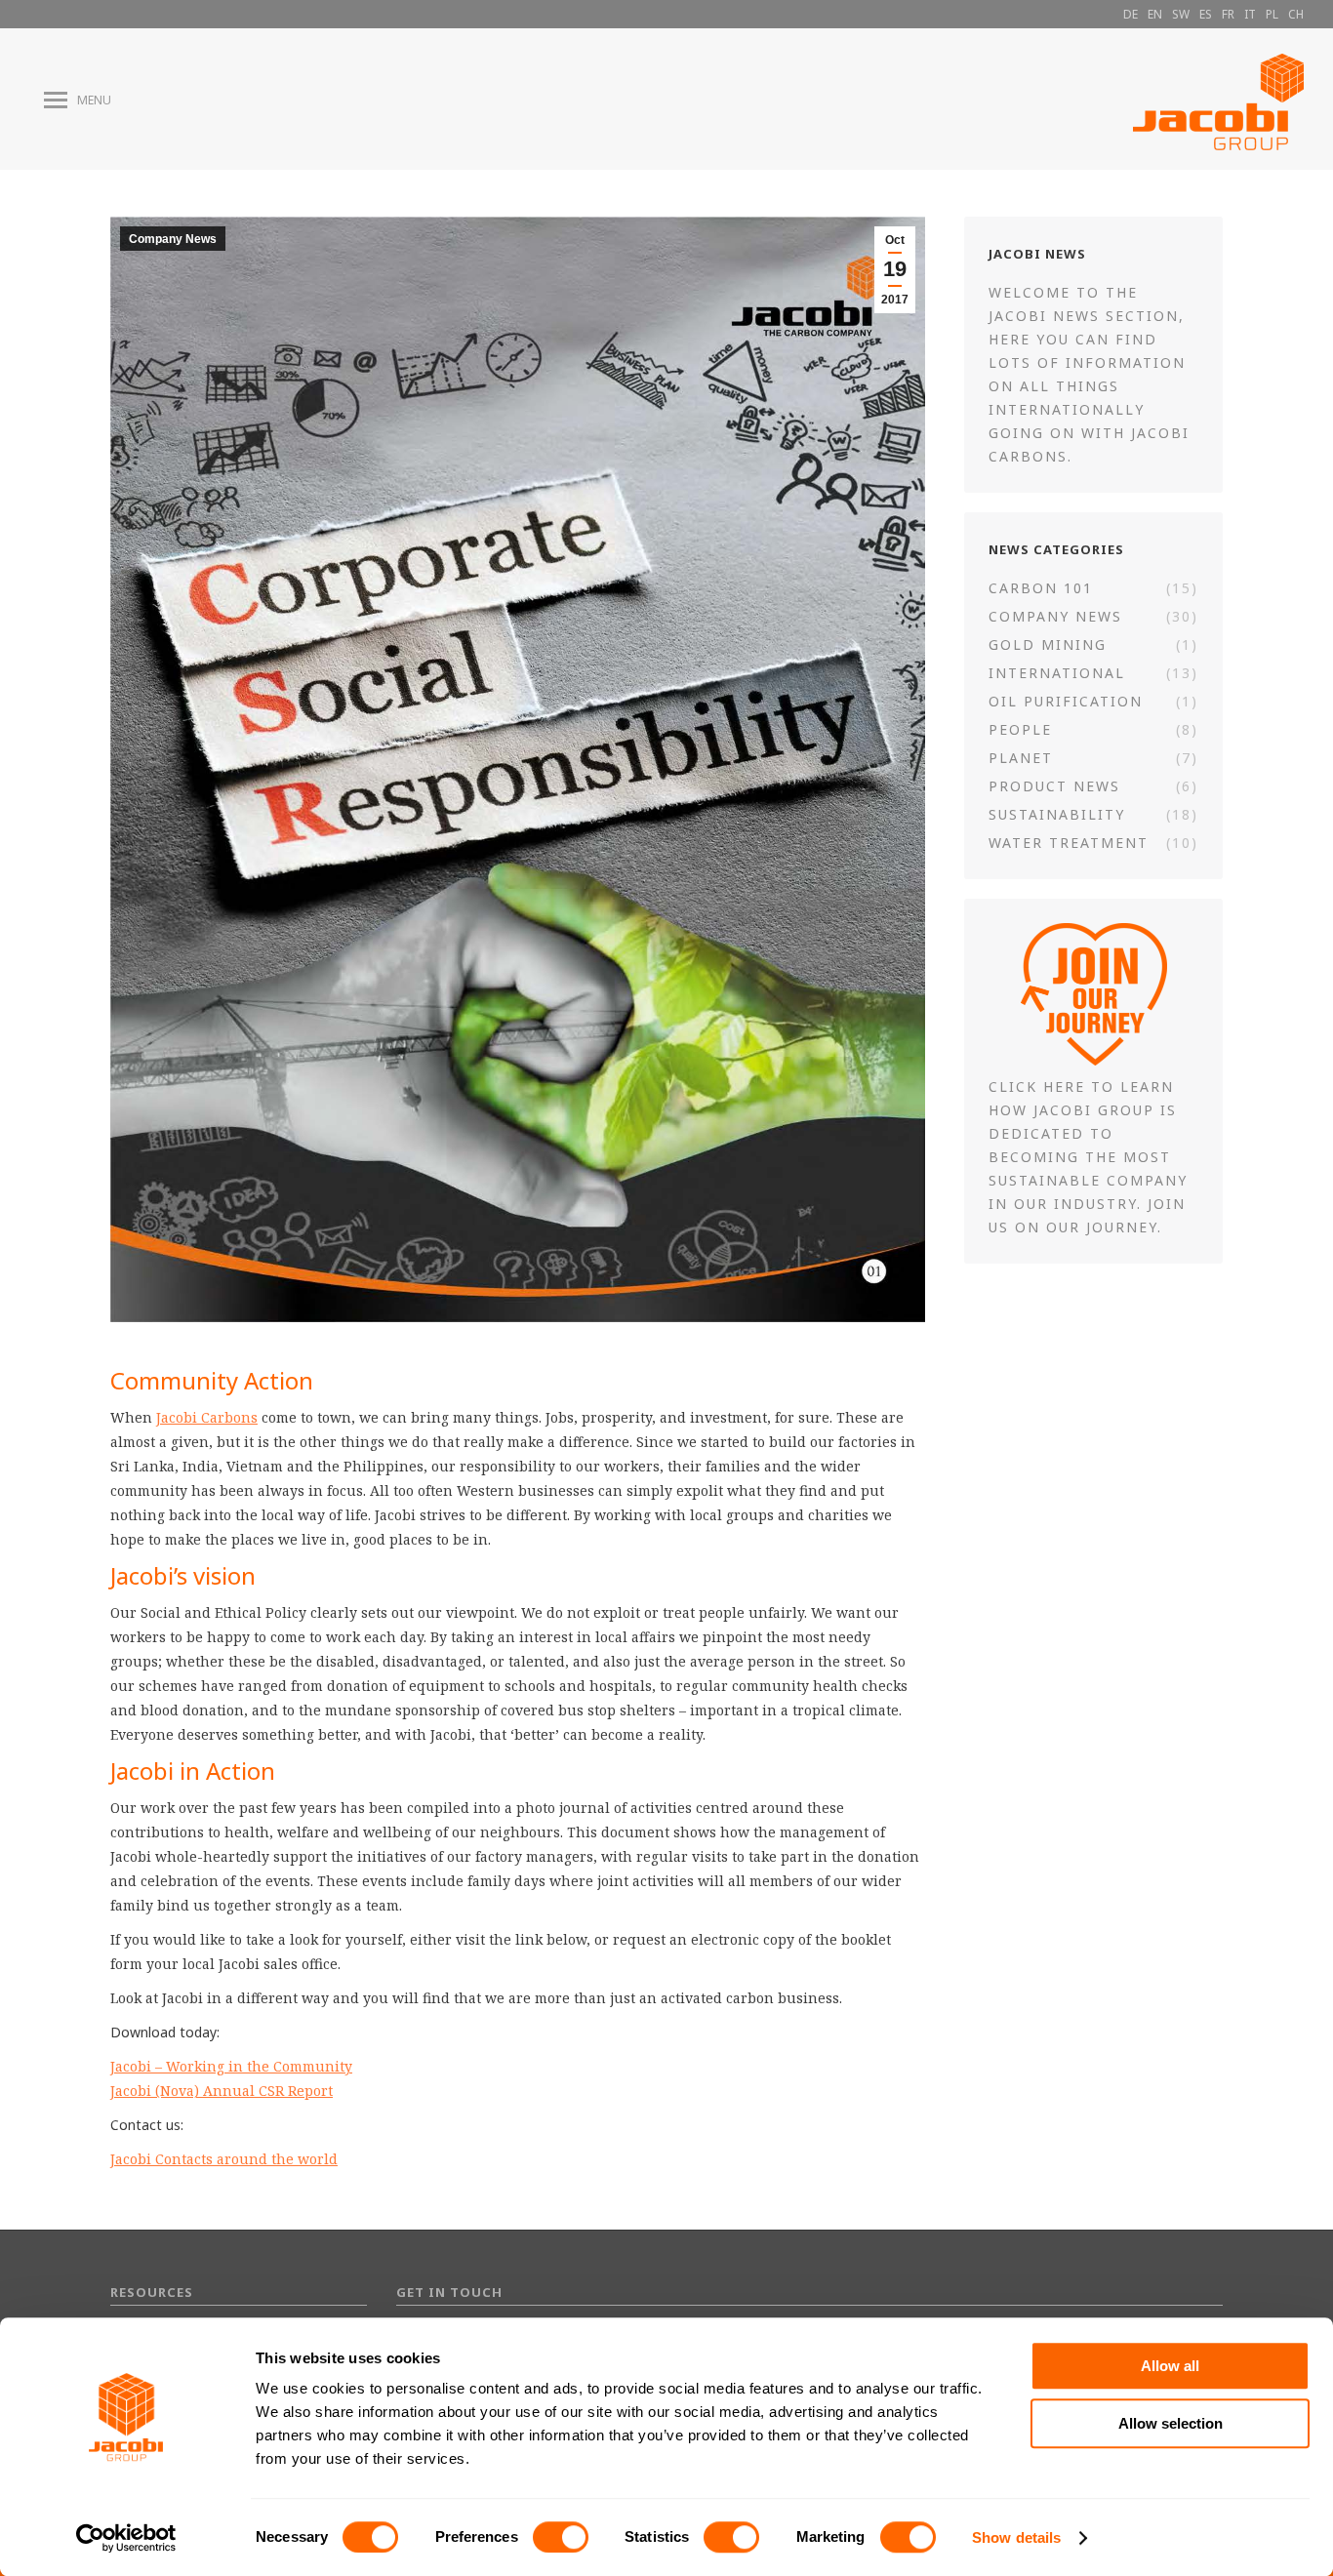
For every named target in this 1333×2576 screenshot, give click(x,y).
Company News (173, 239)
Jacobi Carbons (207, 1417)
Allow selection (1171, 2423)
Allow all (1170, 2366)
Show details (1016, 2537)
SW (1181, 14)
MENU (94, 101)
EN (1155, 14)
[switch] (561, 2537)
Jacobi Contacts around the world (224, 2159)
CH (1296, 14)
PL (1272, 14)
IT (1250, 14)
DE (1131, 14)
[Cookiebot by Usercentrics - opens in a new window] (126, 2538)
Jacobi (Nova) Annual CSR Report (222, 2091)
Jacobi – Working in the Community (231, 2066)
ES (1206, 14)
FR (1228, 14)
